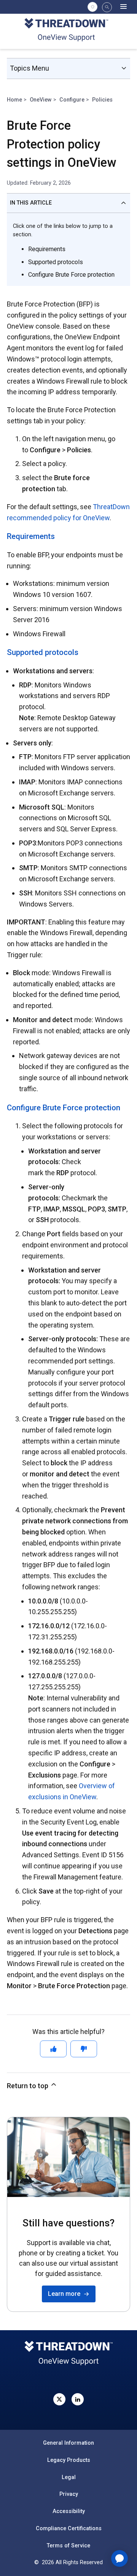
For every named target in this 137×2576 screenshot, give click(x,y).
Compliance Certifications (69, 2528)
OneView (41, 100)
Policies (102, 100)
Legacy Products (69, 2460)
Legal (69, 2477)
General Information (68, 2443)
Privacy (69, 2494)
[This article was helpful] (53, 2049)
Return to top (28, 2086)
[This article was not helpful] (84, 2049)
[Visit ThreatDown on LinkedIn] (78, 2399)
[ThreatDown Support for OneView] (69, 31)
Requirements (47, 249)
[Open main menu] (123, 7)
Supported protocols (56, 262)
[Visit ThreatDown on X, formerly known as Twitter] (59, 2399)
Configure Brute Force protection (71, 275)
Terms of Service (68, 2545)
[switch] (92, 7)
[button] (107, 7)
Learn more (66, 2294)
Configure (72, 100)
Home (14, 100)
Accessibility (69, 2511)
